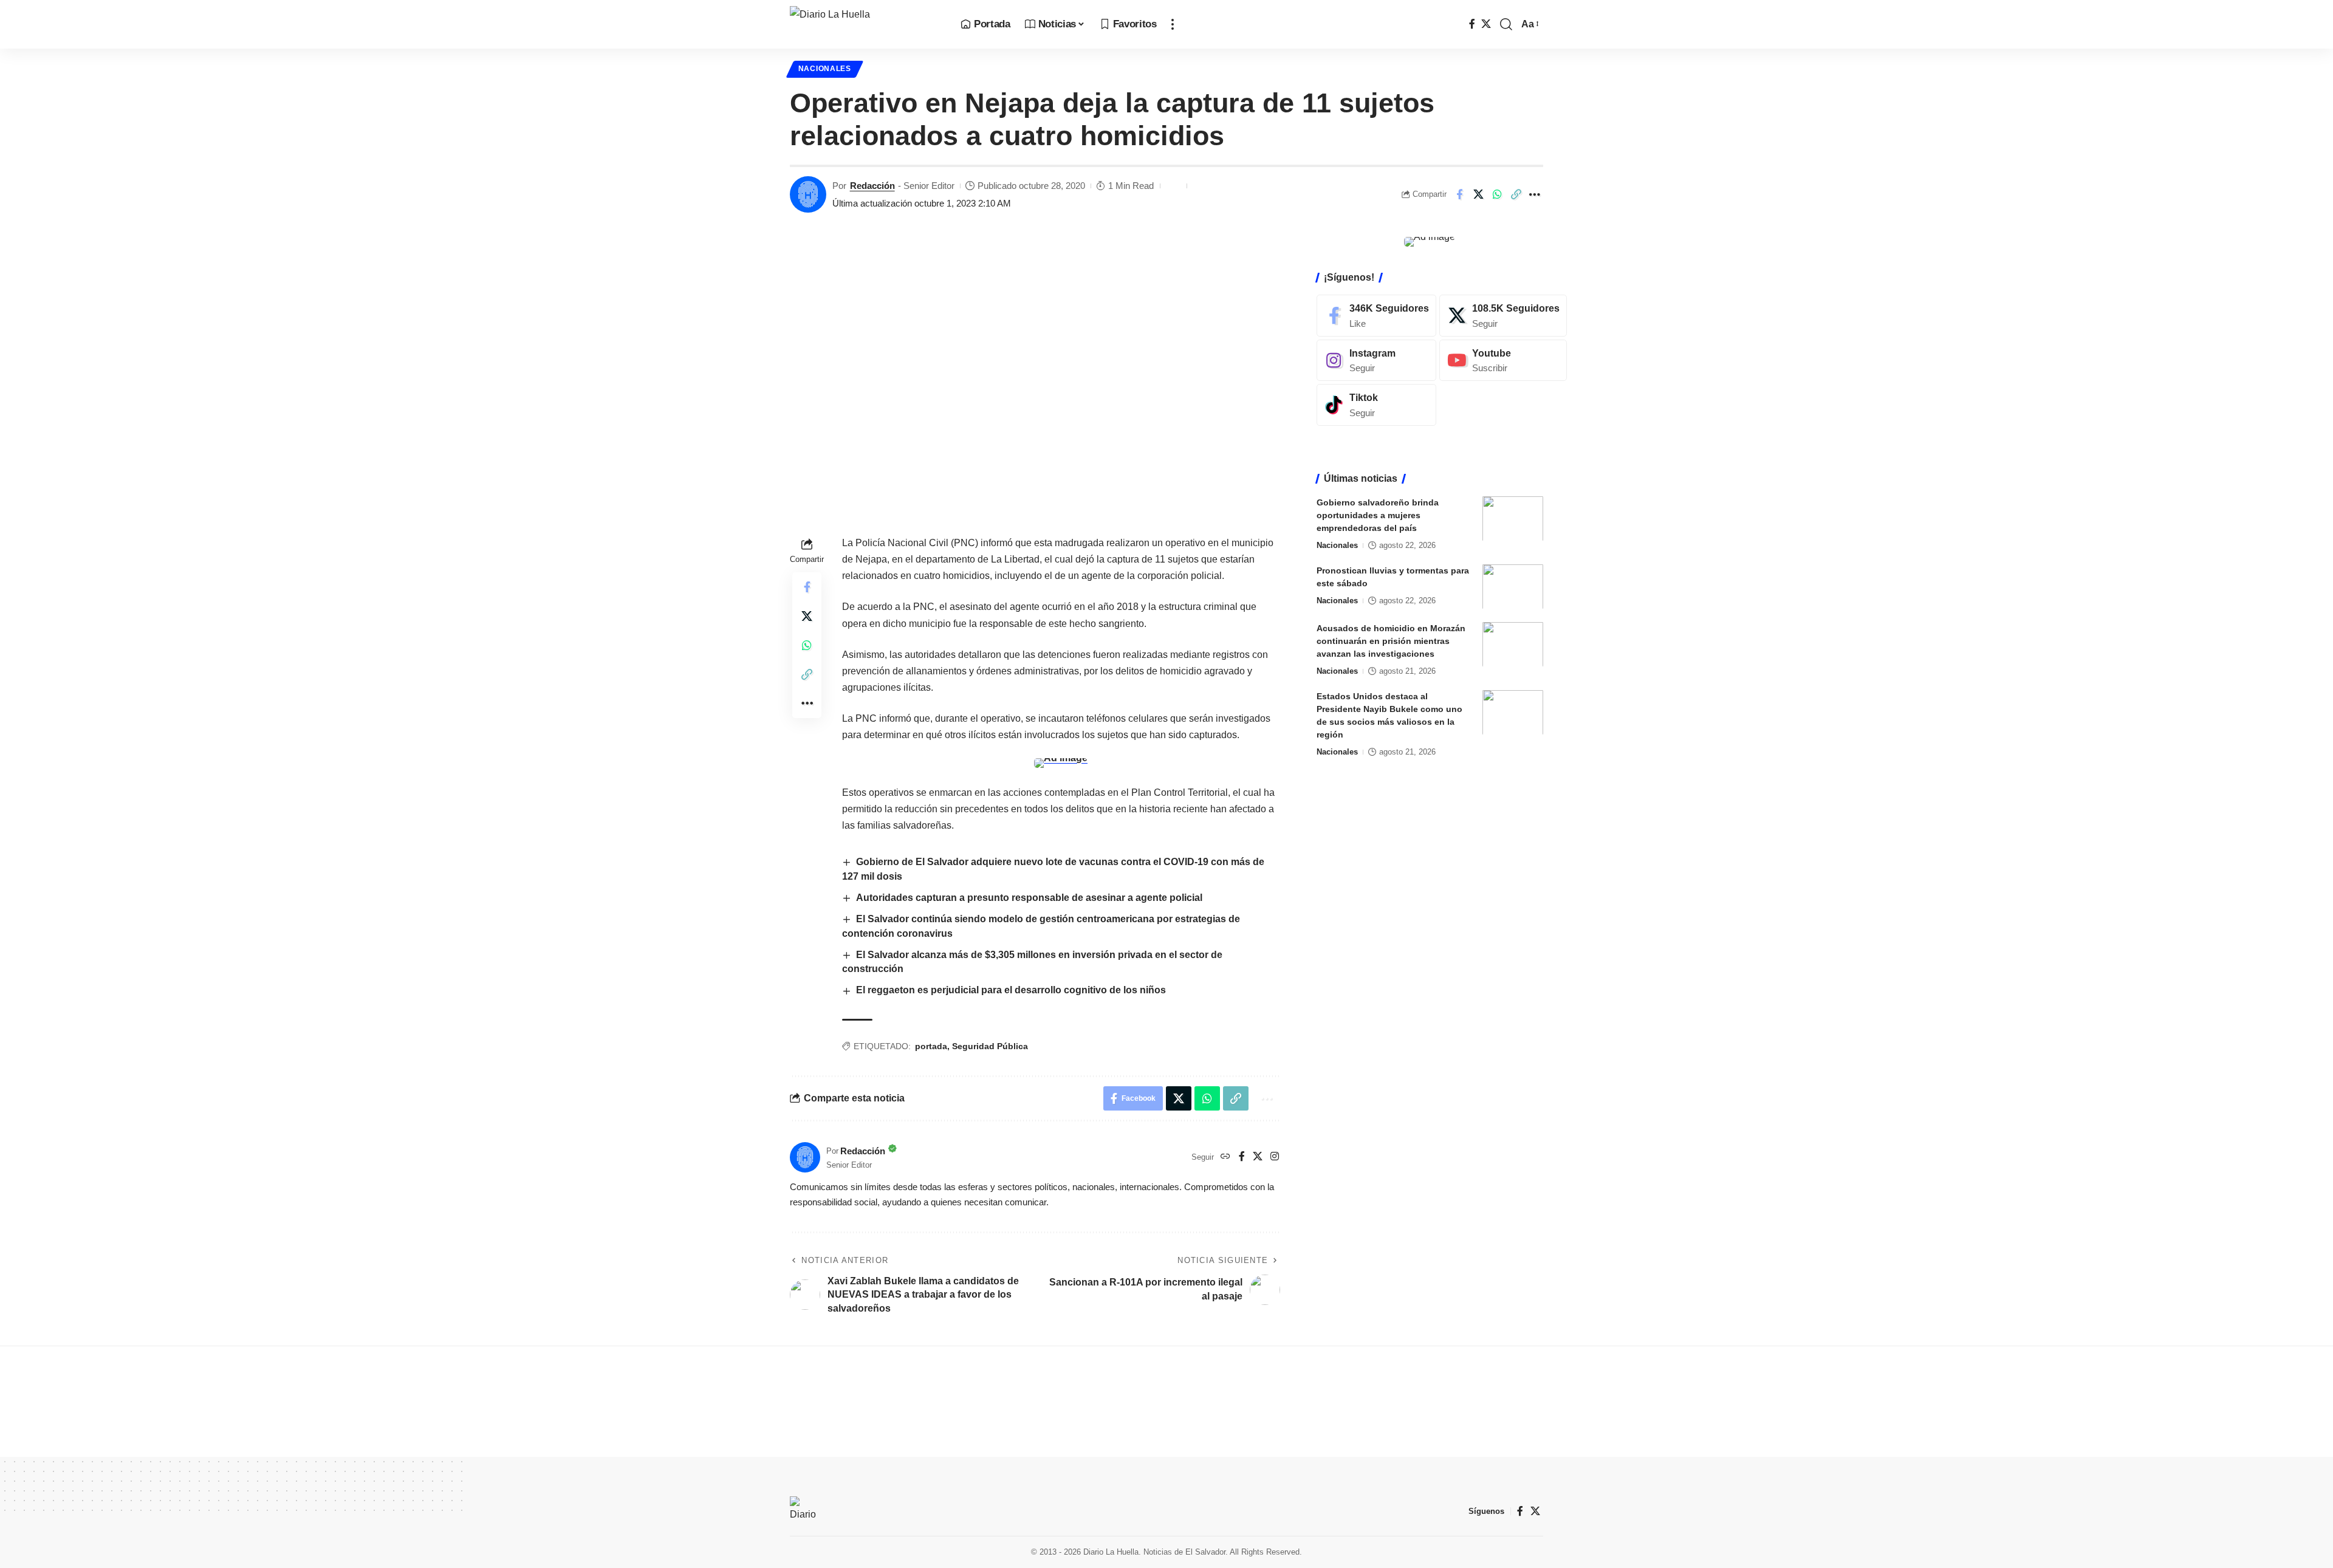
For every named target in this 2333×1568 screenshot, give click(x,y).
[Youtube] (1503, 360)
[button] (1173, 24)
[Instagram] (1275, 1157)
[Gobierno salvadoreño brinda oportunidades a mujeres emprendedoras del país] (1513, 519)
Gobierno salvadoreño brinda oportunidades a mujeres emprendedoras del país (1378, 515)
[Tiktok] (1376, 405)
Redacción (872, 186)
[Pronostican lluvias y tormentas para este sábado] (1513, 587)
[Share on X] (1478, 194)
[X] (1486, 24)
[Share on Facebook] (1459, 194)
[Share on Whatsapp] (1497, 194)
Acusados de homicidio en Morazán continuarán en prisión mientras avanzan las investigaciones (1391, 640)
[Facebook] (1472, 24)
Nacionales (825, 69)
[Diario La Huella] (865, 24)
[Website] (1225, 1157)
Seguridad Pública (990, 1046)
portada (931, 1046)
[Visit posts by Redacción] (808, 194)
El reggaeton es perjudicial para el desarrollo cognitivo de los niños (1011, 990)
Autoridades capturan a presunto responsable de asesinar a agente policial (1029, 898)
